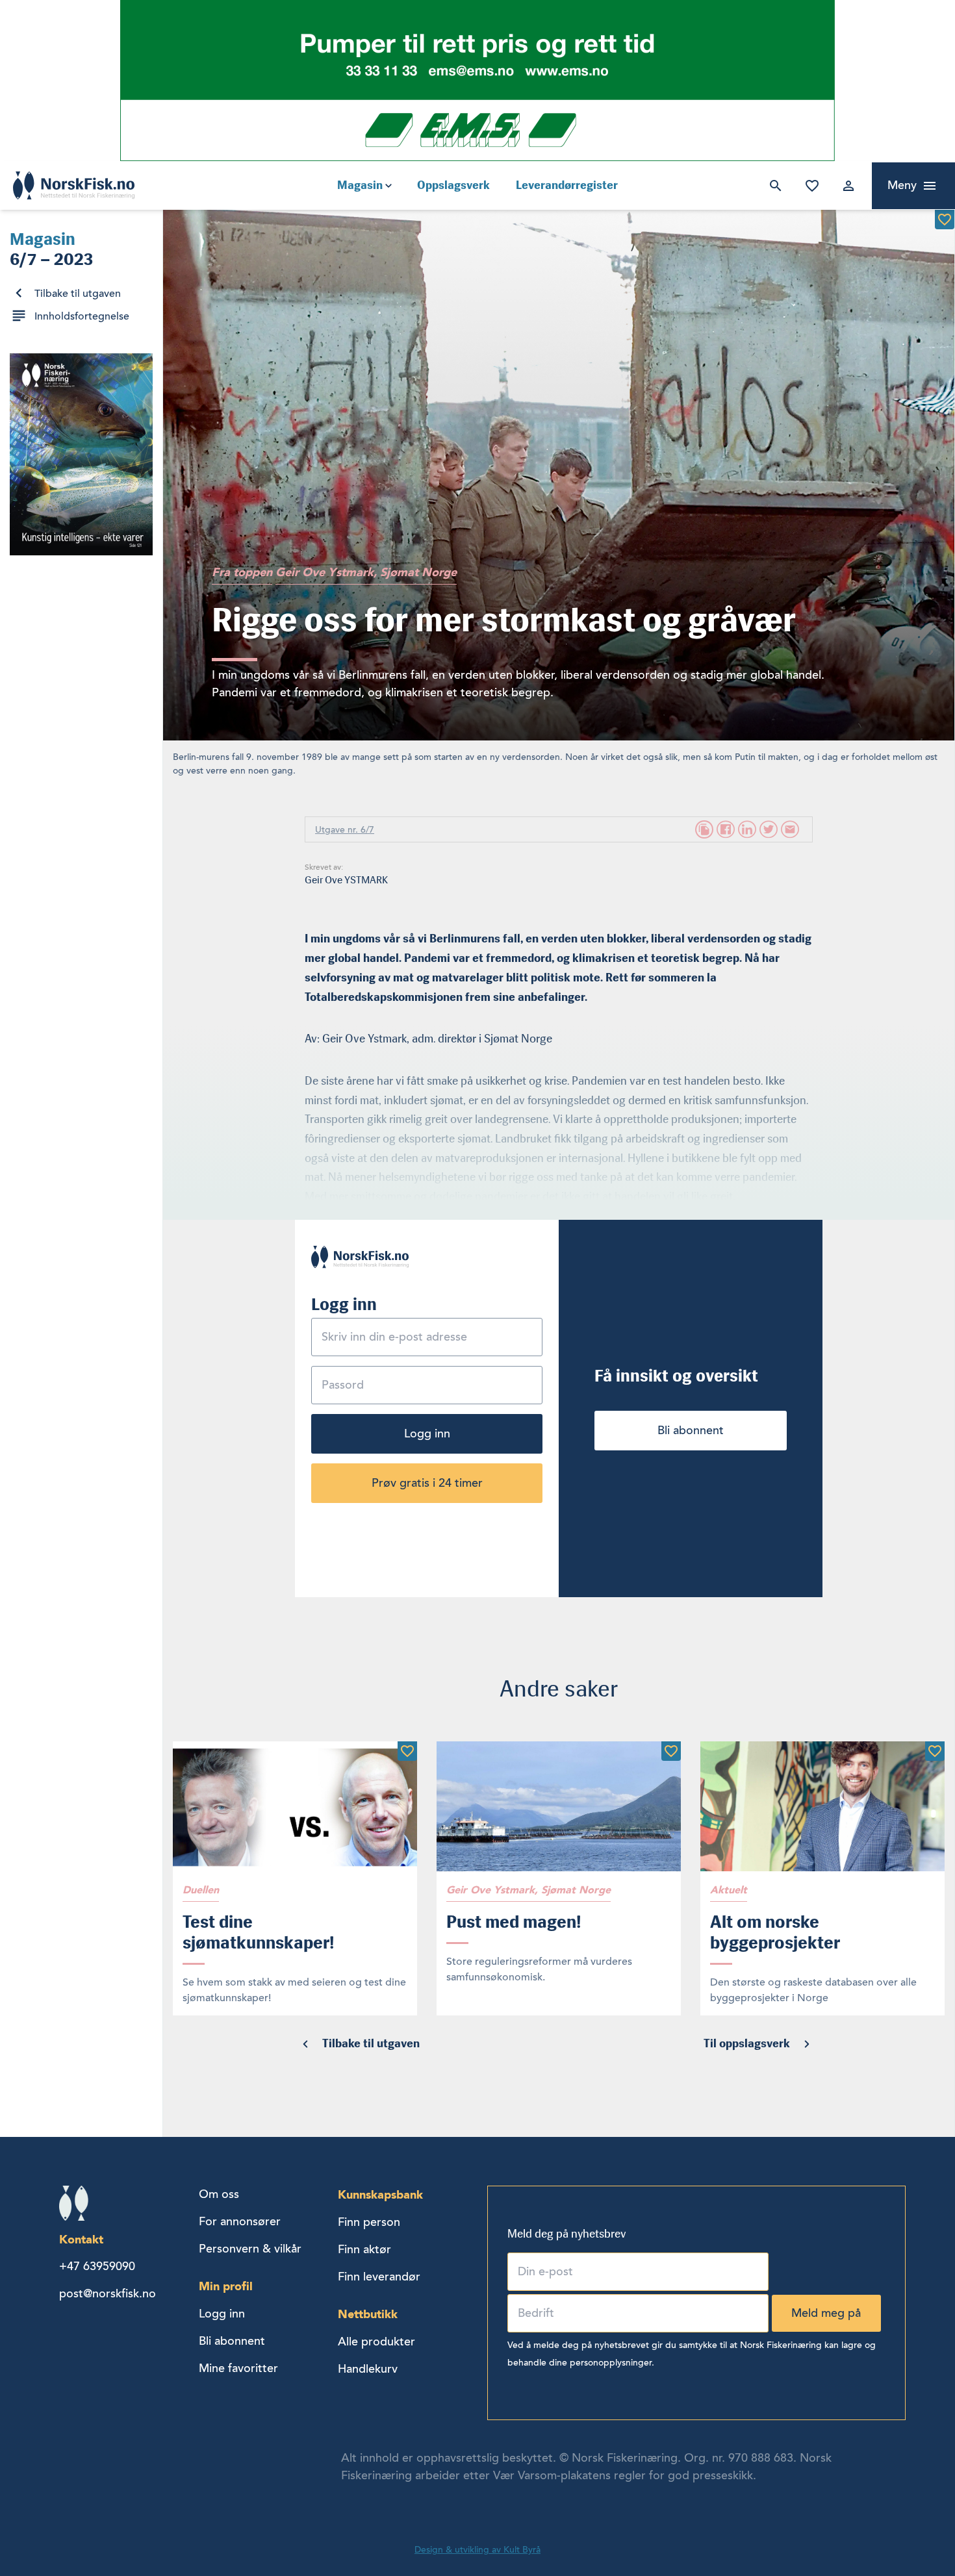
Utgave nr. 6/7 (345, 830)
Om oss (219, 2194)
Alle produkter (376, 2342)
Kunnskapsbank (380, 2194)
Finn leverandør (379, 2277)
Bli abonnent (691, 1430)
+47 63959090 (97, 2266)
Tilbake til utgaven (78, 294)
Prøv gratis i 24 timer (427, 1483)
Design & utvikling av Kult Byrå (478, 2550)
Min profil (226, 2286)
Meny (902, 185)
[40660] (945, 220)
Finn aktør (364, 2249)
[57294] (407, 1751)
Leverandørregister (567, 185)
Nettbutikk (368, 2314)
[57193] (671, 1751)
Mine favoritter (809, 186)
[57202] (935, 1751)
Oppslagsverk (453, 185)
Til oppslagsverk (747, 2043)
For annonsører (240, 2221)
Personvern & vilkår (250, 2249)
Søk (773, 186)
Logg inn (846, 186)
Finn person (369, 2222)
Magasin (360, 185)
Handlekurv (368, 2369)
